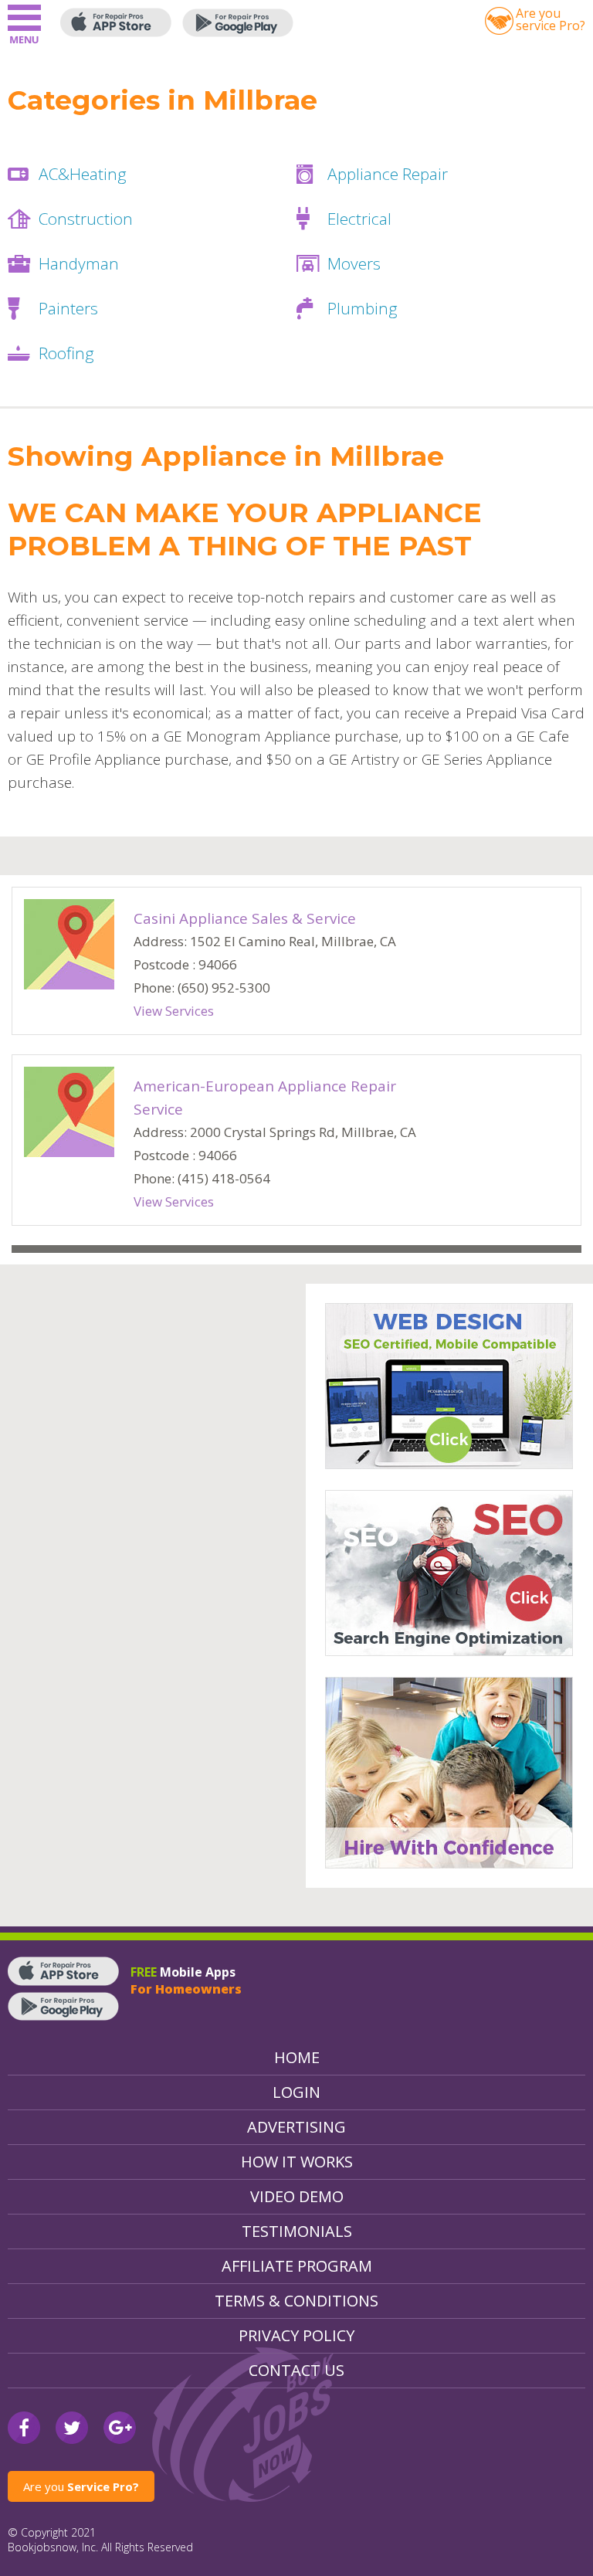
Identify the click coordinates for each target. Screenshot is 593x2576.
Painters (68, 308)
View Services (174, 1011)
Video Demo (297, 2196)
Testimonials (297, 2231)
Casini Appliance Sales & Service (245, 918)
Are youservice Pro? (551, 19)
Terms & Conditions (296, 2301)
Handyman (79, 263)
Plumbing (363, 308)
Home (297, 2057)
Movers (354, 263)
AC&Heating (83, 174)
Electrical (359, 219)
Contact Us (296, 2370)
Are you (81, 2486)
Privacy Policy (296, 2335)
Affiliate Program (297, 2266)
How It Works (297, 2162)
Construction (86, 219)
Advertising (296, 2127)
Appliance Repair (388, 174)
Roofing (66, 353)
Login (296, 2092)
